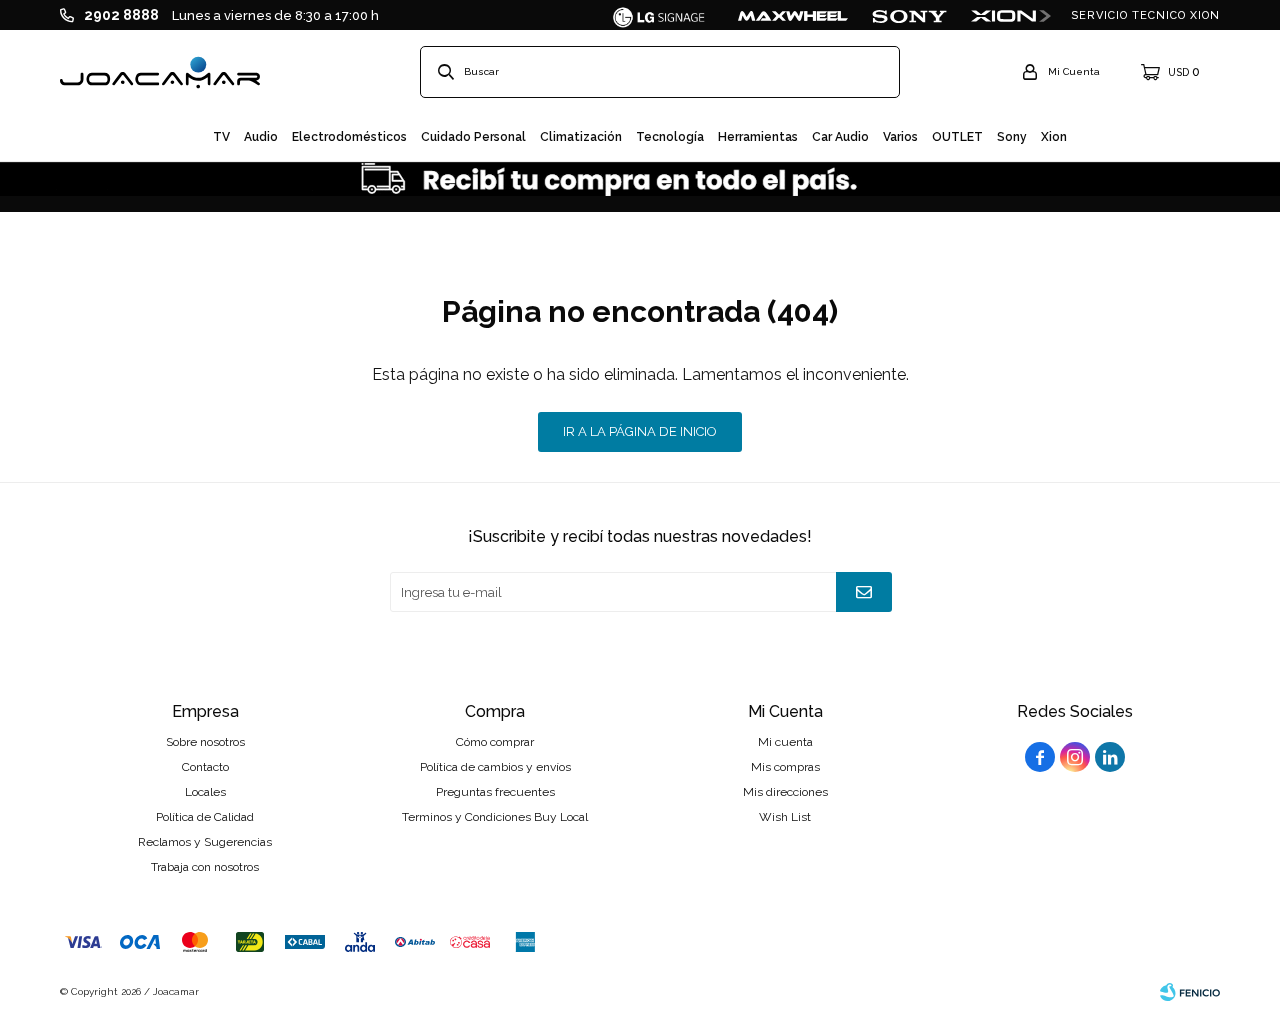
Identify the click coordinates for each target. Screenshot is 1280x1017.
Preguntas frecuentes (495, 792)
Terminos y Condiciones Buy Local (495, 817)
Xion (1054, 137)
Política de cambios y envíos (495, 767)
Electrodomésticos (349, 137)
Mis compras (785, 767)
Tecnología (670, 137)
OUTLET (957, 137)
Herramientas (758, 137)
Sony (1012, 137)
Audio (261, 137)
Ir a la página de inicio (640, 431)
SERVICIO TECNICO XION (1145, 15)
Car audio (840, 137)
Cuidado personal (473, 137)
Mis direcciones (785, 792)
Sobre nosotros (205, 742)
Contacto (205, 767)
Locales (205, 792)
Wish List (785, 817)
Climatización (581, 137)
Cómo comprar (495, 742)
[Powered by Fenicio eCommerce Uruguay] (1190, 992)
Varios (900, 137)
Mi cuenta (785, 742)
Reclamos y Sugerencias (205, 842)
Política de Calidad (205, 817)
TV (221, 137)
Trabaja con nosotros (205, 867)
